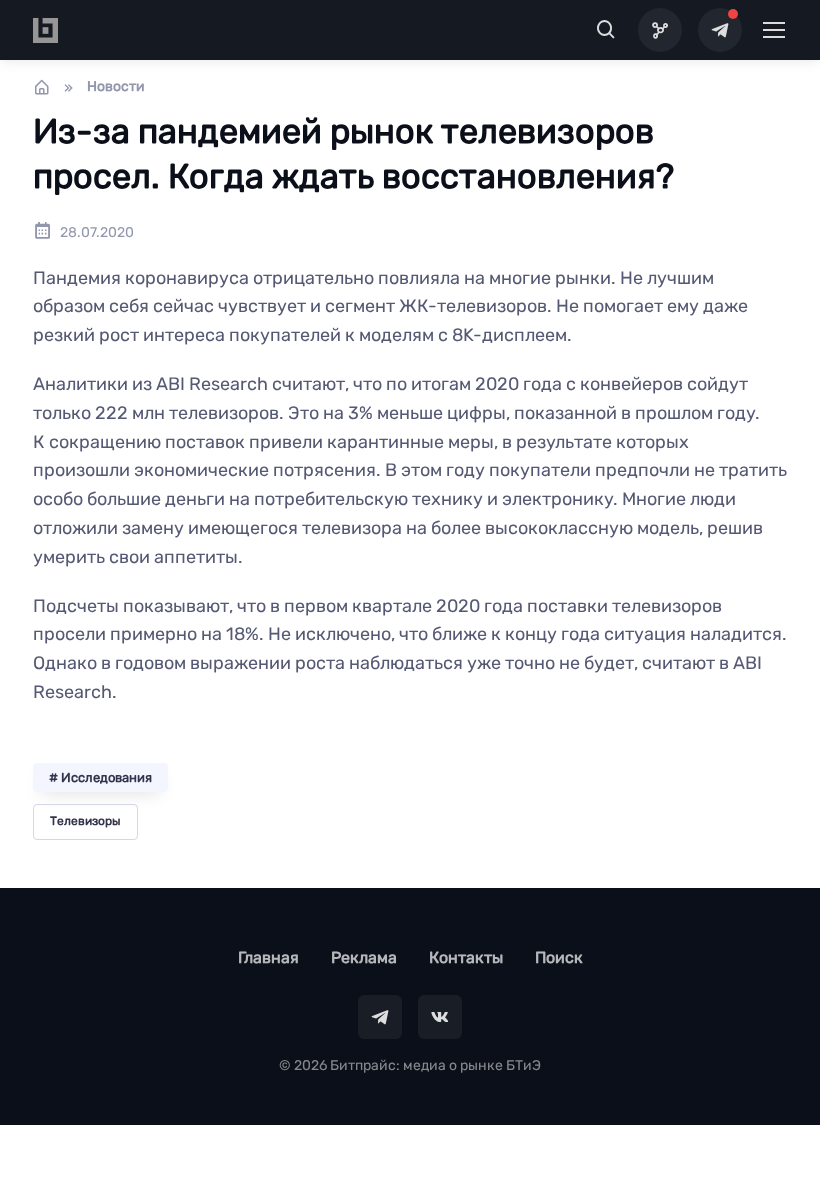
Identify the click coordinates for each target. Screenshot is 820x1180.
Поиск (559, 957)
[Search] (606, 30)
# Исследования (100, 777)
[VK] (440, 1017)
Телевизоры (85, 821)
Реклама (364, 957)
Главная (268, 957)
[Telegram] (720, 30)
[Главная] (42, 87)
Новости (116, 86)
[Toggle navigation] (773, 30)
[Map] (660, 30)
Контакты (466, 957)
